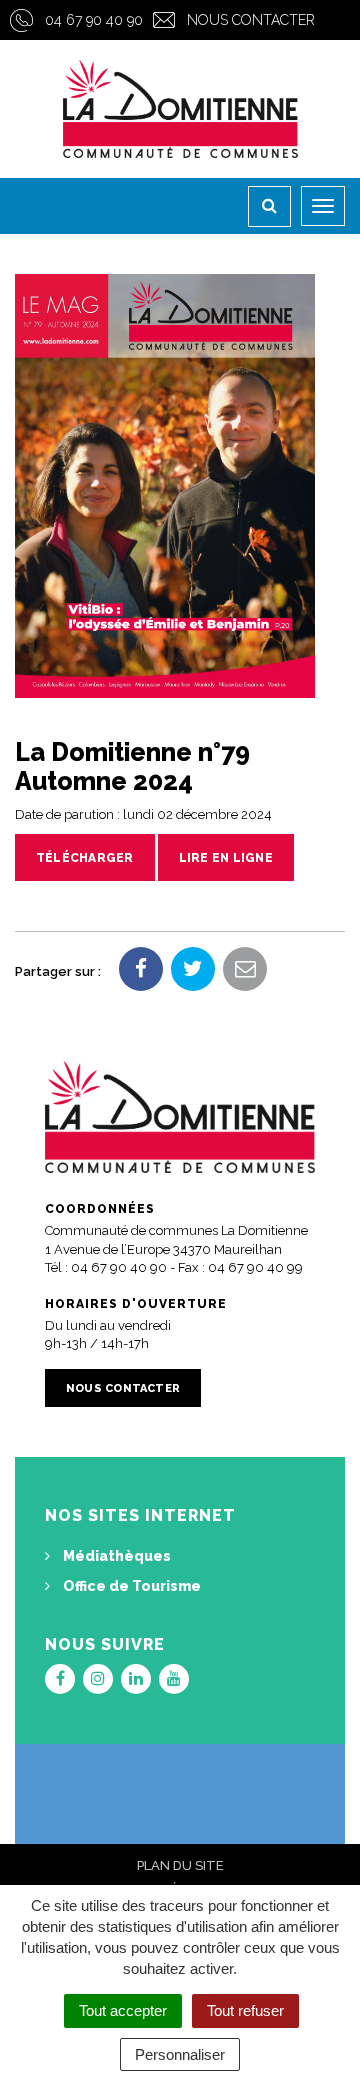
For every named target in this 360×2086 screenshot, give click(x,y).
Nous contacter (251, 20)
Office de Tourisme (130, 1586)
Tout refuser (245, 2010)
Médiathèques (115, 1556)
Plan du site (180, 1865)
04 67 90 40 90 (94, 20)
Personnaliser (180, 2054)
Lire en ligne (226, 858)
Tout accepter (123, 2010)
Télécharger (85, 858)
